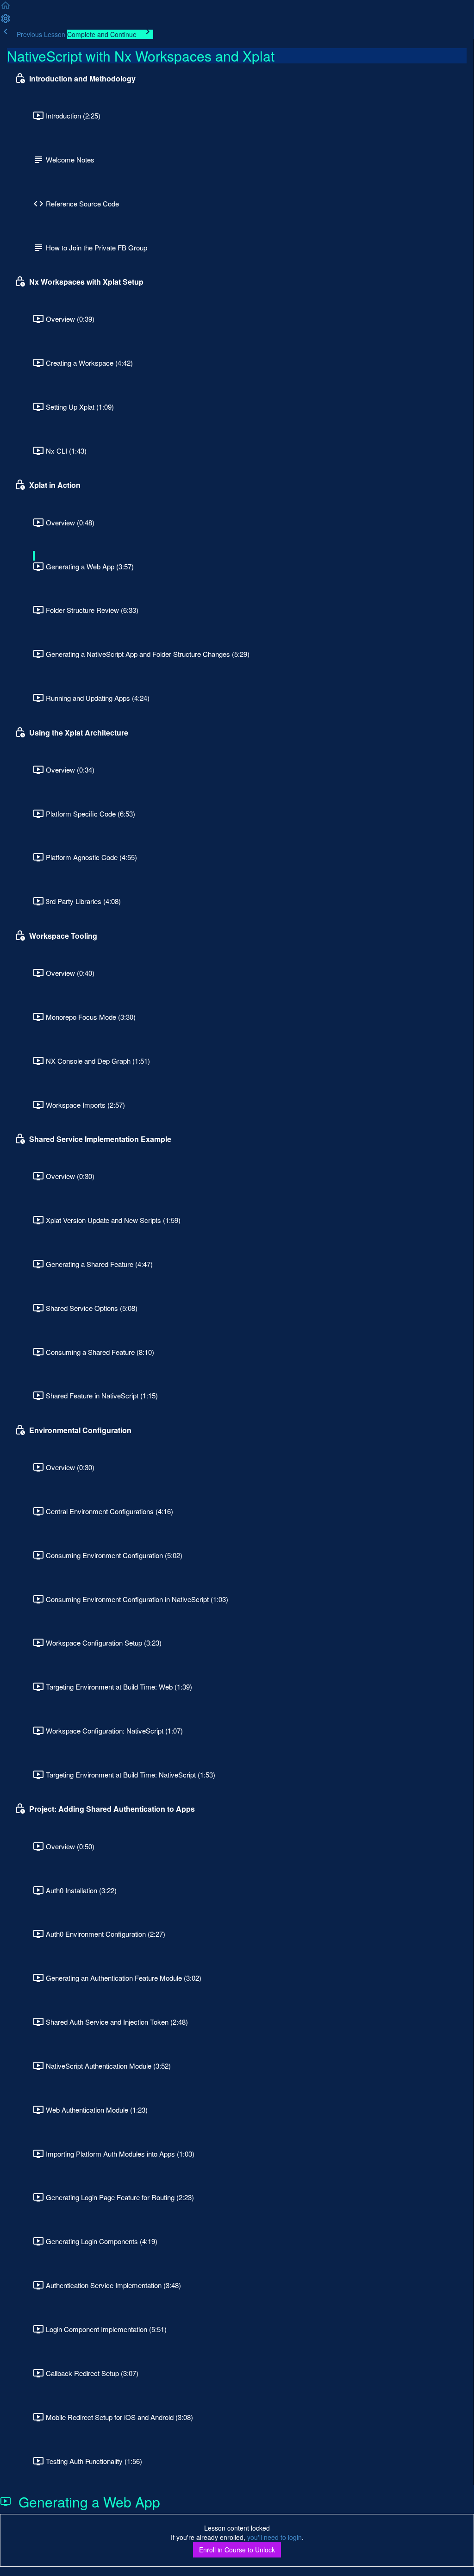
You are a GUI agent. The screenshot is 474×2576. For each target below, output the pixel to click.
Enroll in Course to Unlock (237, 2550)
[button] (6, 8)
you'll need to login (274, 2537)
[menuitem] (6, 21)
